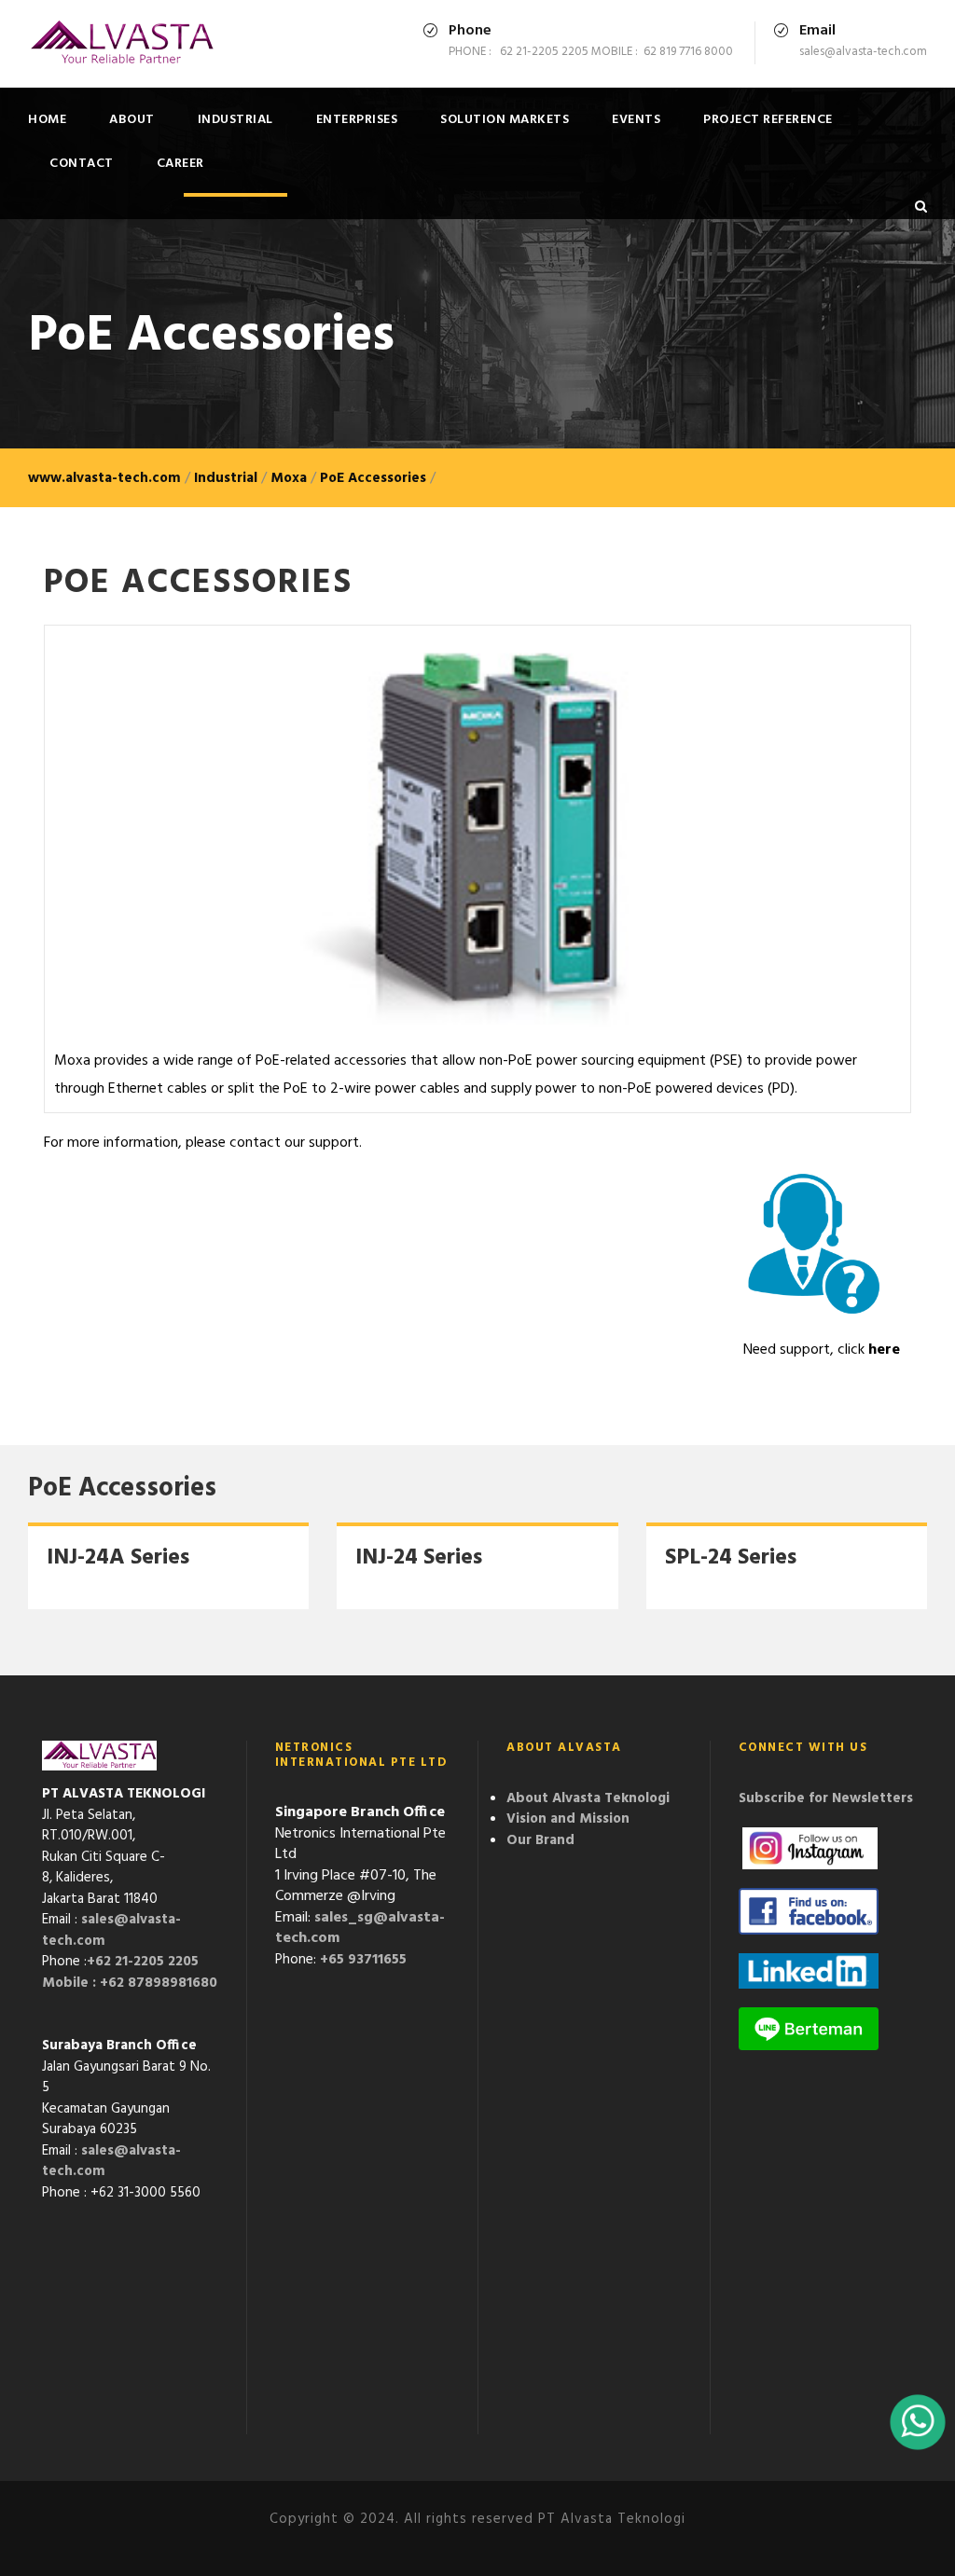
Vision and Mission (568, 1819)
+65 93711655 (363, 1960)
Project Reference (768, 120)
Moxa (289, 478)
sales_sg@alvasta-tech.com (360, 1929)
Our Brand (540, 1840)
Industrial (235, 120)
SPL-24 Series (731, 1558)
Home (47, 120)
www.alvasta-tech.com (104, 478)
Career (180, 164)
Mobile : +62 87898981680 (130, 1983)
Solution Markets (505, 120)
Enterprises (357, 120)
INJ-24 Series (419, 1558)
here (884, 1350)
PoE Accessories (373, 478)
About (132, 120)
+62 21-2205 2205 (143, 1962)
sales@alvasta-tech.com (111, 1930)
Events (636, 120)
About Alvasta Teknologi (588, 1798)
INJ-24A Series (118, 1558)
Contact (82, 164)
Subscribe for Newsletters (826, 1798)
